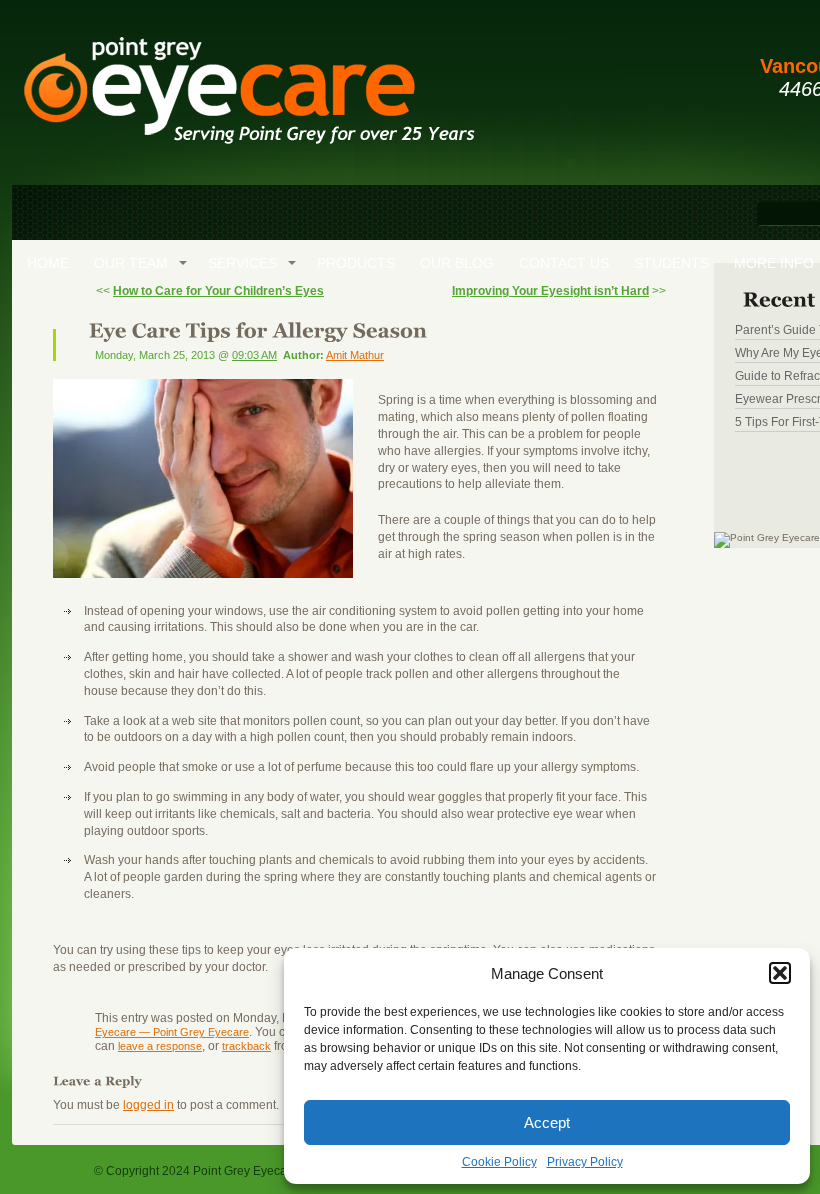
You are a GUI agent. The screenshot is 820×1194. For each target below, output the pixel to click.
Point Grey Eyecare (248, 100)
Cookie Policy (499, 1162)
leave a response (160, 1046)
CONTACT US (564, 263)
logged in (148, 1105)
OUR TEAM (131, 263)
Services (242, 263)
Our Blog (457, 263)
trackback (246, 1046)
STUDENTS (671, 263)
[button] (780, 973)
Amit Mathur (355, 355)
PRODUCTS (356, 263)
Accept (547, 1122)
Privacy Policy (585, 1162)
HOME (48, 263)
